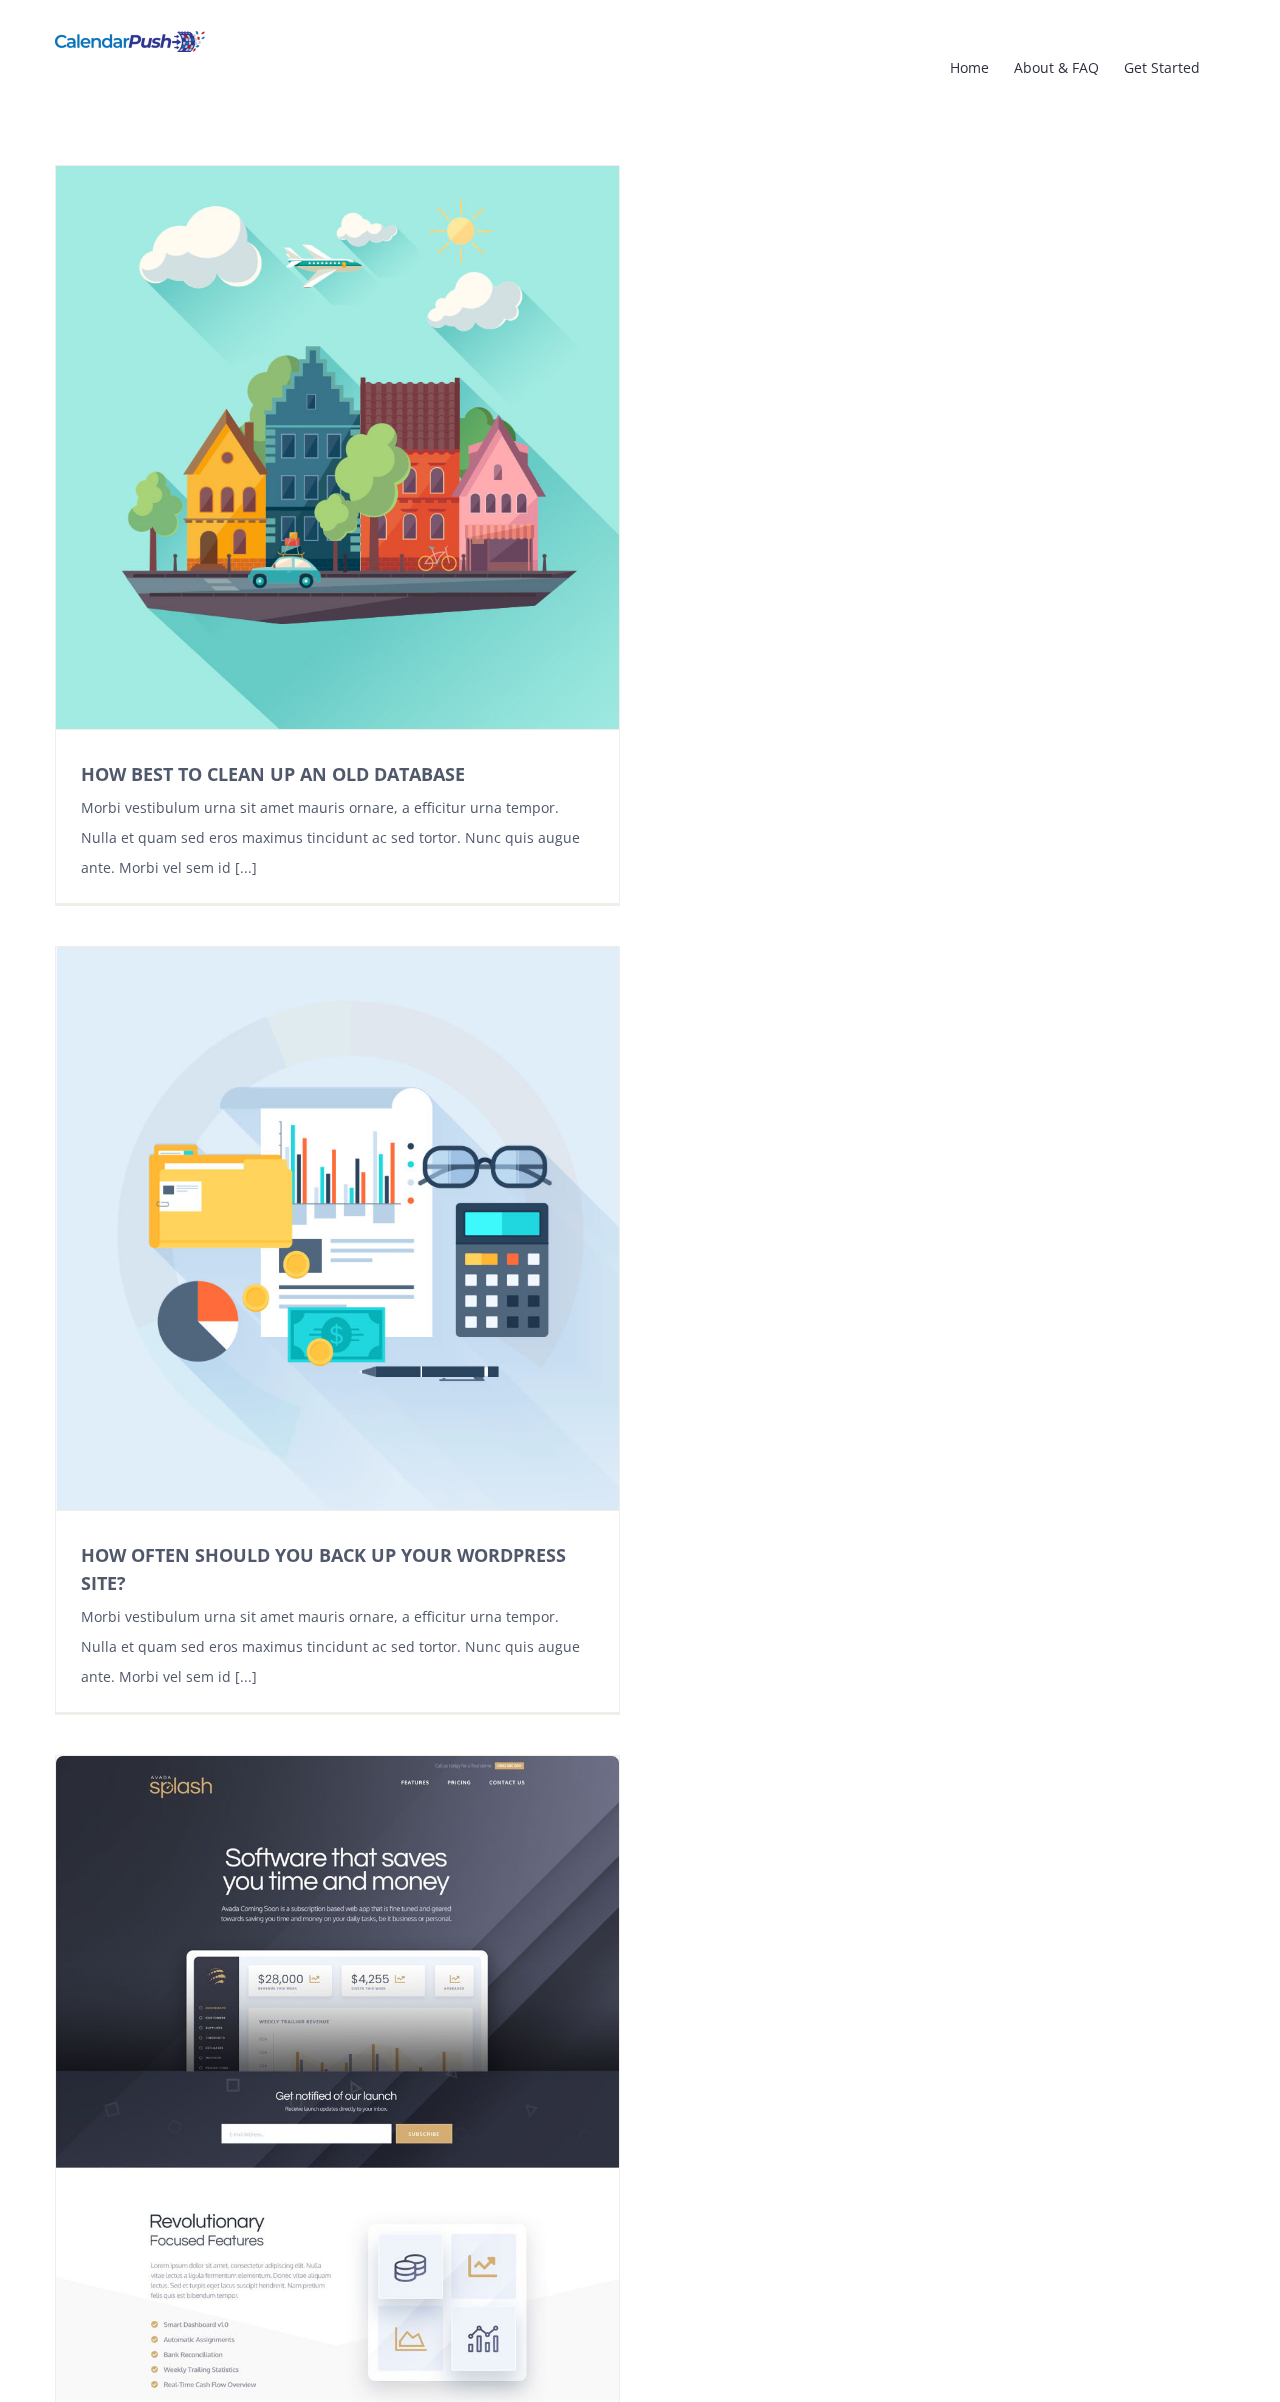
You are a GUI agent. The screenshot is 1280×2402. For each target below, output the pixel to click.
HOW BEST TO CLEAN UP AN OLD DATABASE (273, 774)
